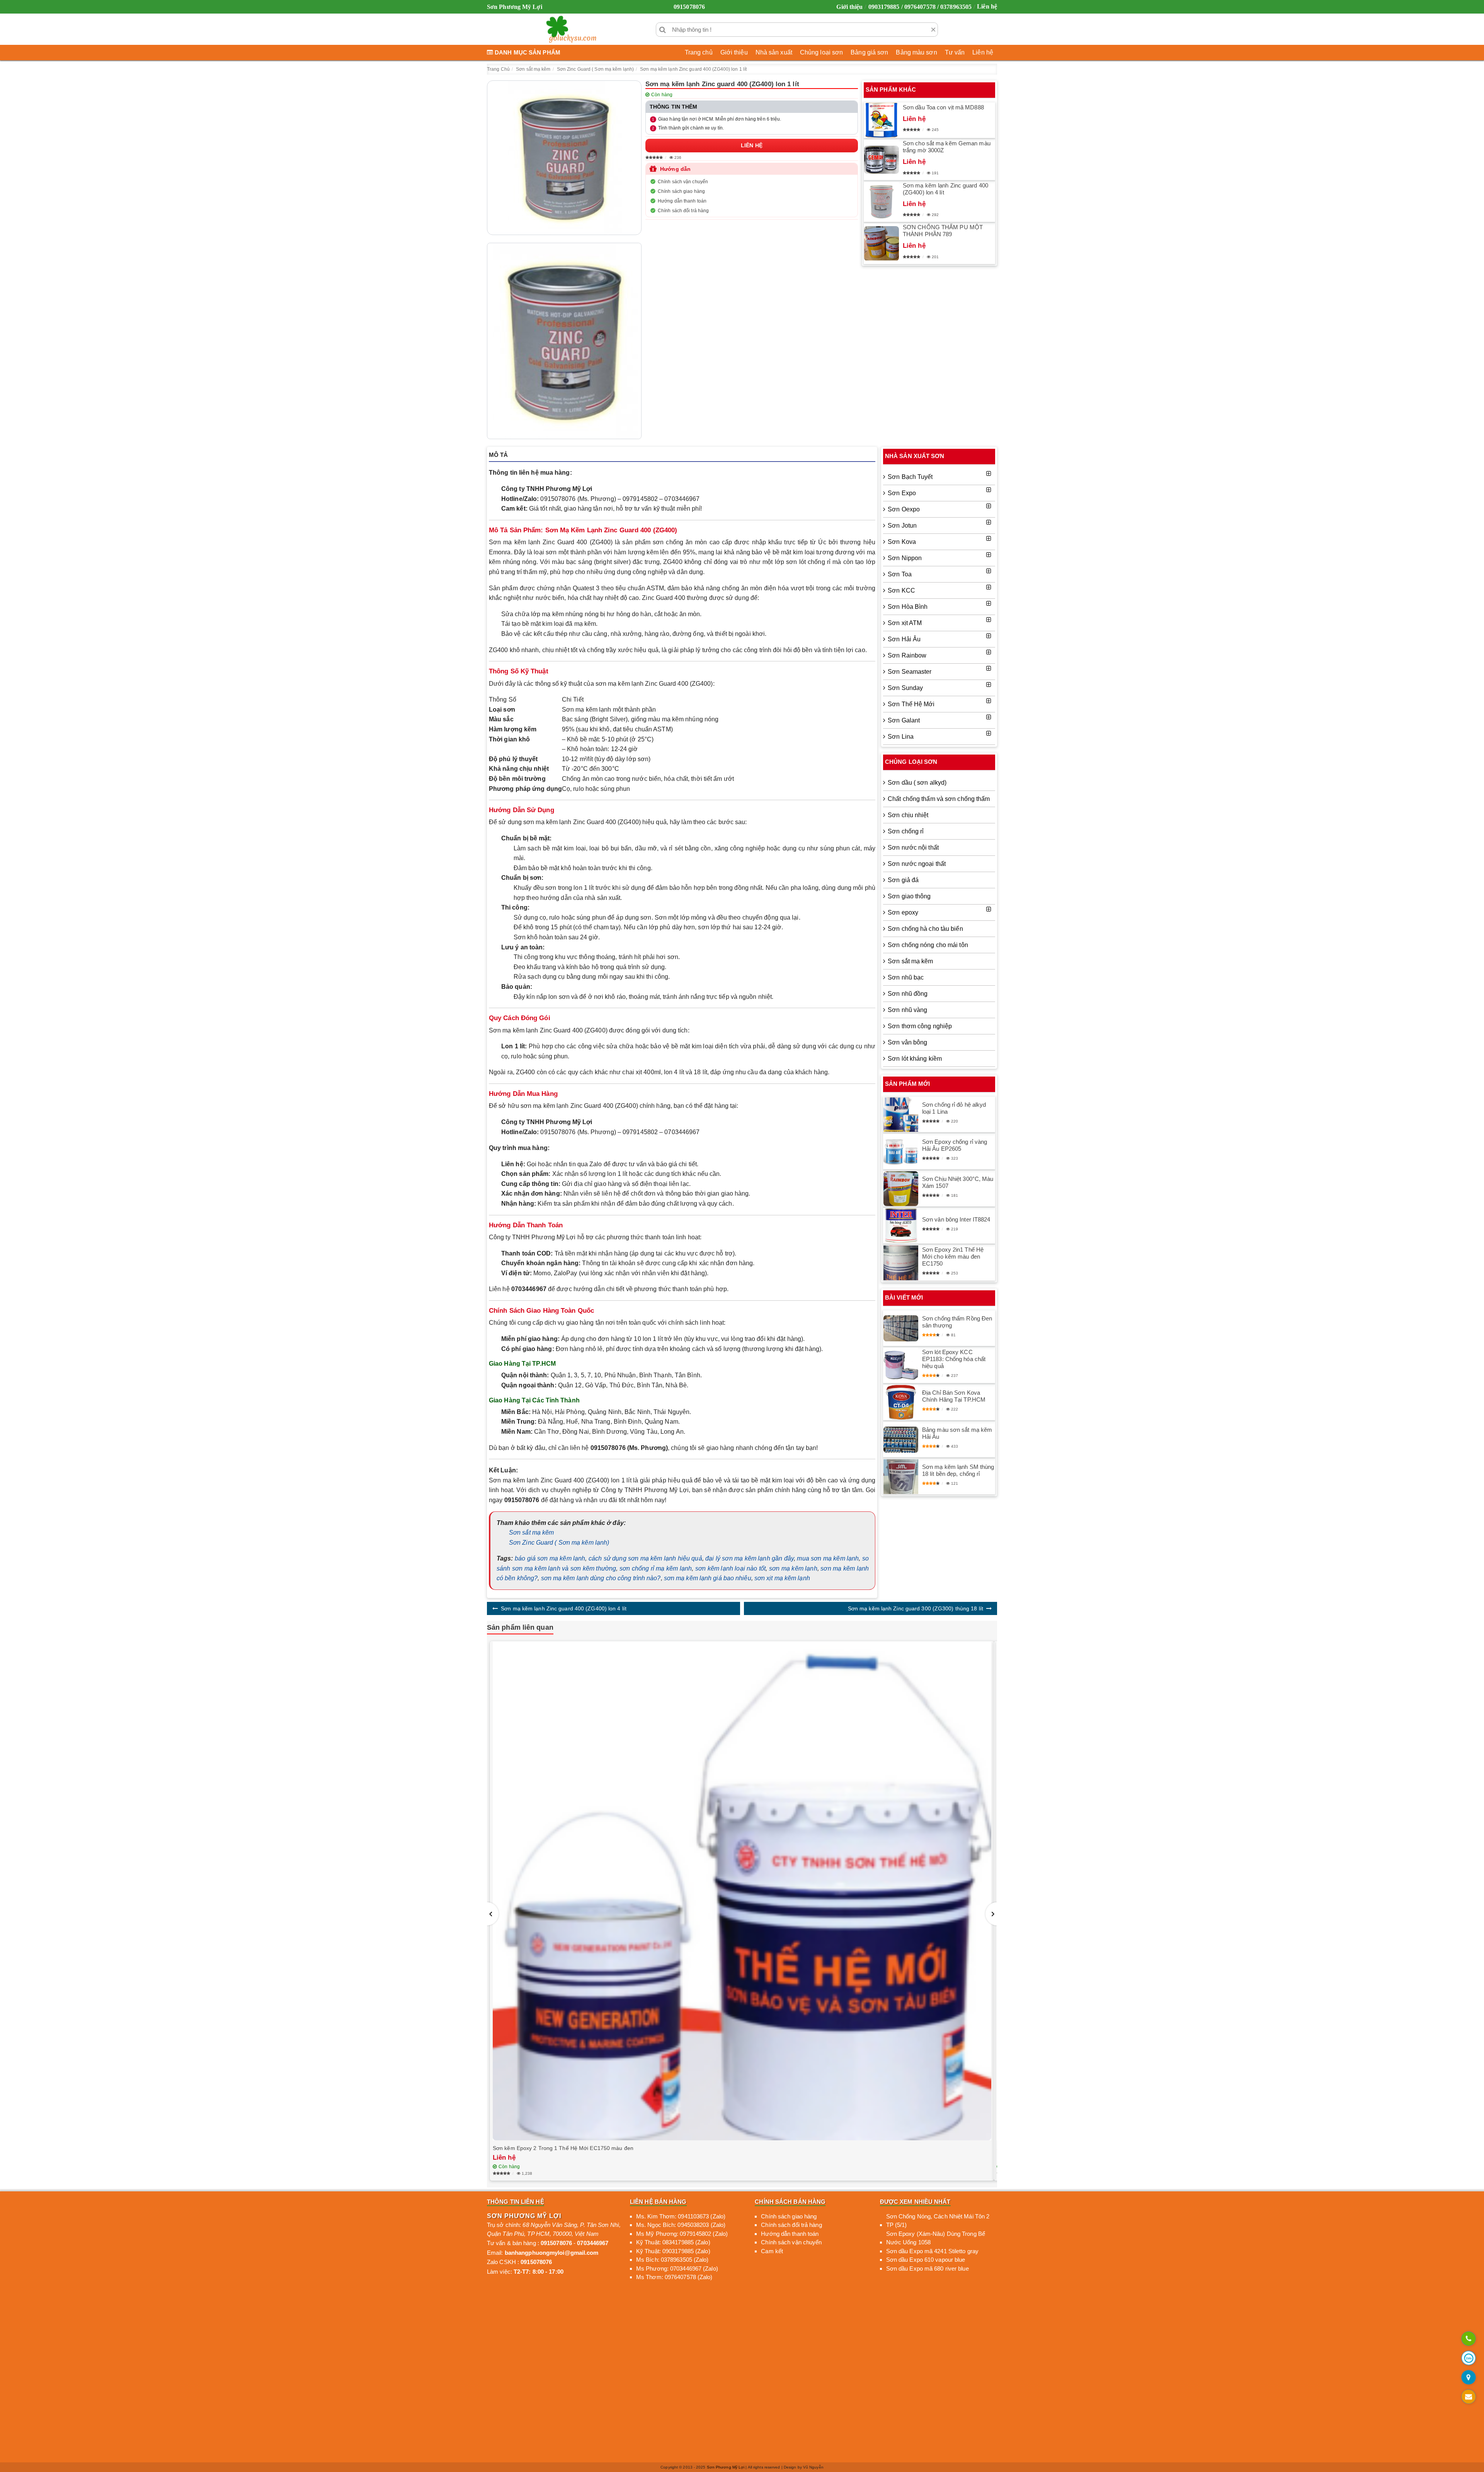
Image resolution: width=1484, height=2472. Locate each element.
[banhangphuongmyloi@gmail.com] (1469, 2397)
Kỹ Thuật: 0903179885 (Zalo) (673, 2251)
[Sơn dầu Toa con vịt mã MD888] (882, 120)
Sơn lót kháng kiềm (915, 1059)
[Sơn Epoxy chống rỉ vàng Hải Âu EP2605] (901, 1152)
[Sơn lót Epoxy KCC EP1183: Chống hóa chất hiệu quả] (901, 1365)
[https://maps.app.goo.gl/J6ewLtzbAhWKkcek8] (1469, 2378)
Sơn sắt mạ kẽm (531, 1532)
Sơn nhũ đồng (908, 994)
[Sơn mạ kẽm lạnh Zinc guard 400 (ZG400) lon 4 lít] (882, 202)
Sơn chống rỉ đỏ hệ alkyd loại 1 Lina (954, 1108)
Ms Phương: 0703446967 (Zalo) (677, 2268)
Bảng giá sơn (869, 52)
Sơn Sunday (905, 688)
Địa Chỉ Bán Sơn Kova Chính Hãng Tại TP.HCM (954, 1396)
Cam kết (772, 2251)
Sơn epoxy (903, 912)
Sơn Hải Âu (904, 639)
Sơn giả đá (903, 880)
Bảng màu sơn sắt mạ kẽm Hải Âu (957, 1433)
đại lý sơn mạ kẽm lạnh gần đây (750, 1558)
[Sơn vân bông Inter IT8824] (901, 1226)
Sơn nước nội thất (913, 848)
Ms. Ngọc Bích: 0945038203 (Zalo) (681, 2225)
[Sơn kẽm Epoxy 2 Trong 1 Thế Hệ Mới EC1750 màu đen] (742, 1891)
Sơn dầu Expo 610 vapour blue (926, 2260)
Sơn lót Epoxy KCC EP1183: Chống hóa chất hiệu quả (954, 1359)
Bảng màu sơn (916, 52)
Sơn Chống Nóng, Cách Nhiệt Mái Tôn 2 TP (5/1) (938, 2221)
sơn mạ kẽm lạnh (793, 1568)
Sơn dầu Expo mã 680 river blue (927, 2268)
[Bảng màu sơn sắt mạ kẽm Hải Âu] (901, 1440)
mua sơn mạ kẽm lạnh (828, 1558)
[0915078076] (1469, 2339)
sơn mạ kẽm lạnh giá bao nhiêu (708, 1578)
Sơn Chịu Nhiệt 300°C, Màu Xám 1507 (958, 1182)
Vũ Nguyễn (813, 2467)
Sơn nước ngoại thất (917, 864)
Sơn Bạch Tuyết (910, 477)
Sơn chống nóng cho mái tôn (928, 945)
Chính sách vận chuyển (683, 182)
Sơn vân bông (907, 1042)
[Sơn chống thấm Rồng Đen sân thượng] (901, 1329)
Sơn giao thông (909, 896)
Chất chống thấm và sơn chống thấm (939, 799)
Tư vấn (955, 52)
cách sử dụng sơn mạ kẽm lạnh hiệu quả (645, 1558)
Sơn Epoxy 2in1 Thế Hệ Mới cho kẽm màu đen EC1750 (953, 1256)
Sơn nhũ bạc (906, 977)
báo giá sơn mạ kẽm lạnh (550, 1558)
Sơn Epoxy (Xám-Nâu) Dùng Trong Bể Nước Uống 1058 (936, 2238)
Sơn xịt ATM (905, 623)
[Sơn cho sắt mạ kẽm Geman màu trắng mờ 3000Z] (882, 160)
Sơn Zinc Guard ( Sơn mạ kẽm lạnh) (559, 1543)
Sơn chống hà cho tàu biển (925, 929)
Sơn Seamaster (910, 672)
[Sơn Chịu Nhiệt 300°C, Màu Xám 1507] (901, 1189)
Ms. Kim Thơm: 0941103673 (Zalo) (681, 2216)
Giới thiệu (849, 7)
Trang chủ (699, 52)
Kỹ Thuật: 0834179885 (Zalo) (673, 2242)
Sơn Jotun (902, 526)
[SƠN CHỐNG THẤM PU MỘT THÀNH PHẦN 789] (882, 244)
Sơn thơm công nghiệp (920, 1026)
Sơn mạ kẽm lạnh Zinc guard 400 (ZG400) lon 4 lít (945, 189)
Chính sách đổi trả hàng (683, 211)
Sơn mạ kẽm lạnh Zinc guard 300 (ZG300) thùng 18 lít (916, 1608)
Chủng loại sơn (821, 52)
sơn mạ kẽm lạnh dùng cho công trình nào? (601, 1578)
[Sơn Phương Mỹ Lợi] (571, 29)
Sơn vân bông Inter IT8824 (956, 1219)
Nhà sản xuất (774, 52)
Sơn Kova (902, 542)
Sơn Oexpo (904, 509)
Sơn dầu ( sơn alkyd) (917, 783)
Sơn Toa (900, 574)
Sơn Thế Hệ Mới (911, 704)
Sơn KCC (901, 590)
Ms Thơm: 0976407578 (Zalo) (674, 2277)
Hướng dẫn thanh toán (682, 201)
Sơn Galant (904, 720)
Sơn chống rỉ (906, 831)
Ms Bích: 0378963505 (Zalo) (672, 2260)
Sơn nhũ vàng (907, 1010)
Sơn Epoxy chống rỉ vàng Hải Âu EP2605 (955, 1145)
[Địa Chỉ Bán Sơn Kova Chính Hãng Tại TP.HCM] (901, 1402)
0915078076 (689, 7)
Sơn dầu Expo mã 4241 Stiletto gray (932, 2251)
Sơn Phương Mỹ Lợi (726, 2467)
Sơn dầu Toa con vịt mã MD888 (943, 107)
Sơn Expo (902, 493)
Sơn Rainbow (907, 655)
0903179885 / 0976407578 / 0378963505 (920, 7)
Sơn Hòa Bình (908, 607)
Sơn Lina (901, 737)
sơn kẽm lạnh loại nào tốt (731, 1568)
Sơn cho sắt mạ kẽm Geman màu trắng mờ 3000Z (947, 147)
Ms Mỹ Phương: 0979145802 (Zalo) (682, 2234)
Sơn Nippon (905, 558)
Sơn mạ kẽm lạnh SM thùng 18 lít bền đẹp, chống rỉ (958, 1470)
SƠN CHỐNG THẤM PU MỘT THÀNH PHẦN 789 (943, 231)
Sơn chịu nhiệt (908, 815)
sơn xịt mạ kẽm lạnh (782, 1578)
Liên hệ (987, 6)
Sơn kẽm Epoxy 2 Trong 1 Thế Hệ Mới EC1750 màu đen (563, 2148)
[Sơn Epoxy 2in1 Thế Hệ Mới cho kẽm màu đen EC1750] (901, 1263)
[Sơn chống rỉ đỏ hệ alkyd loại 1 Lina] (901, 1115)
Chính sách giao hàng (681, 191)
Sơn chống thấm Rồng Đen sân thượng (957, 1322)
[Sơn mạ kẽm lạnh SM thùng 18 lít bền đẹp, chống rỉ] (901, 1477)
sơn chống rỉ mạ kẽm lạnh (656, 1568)
